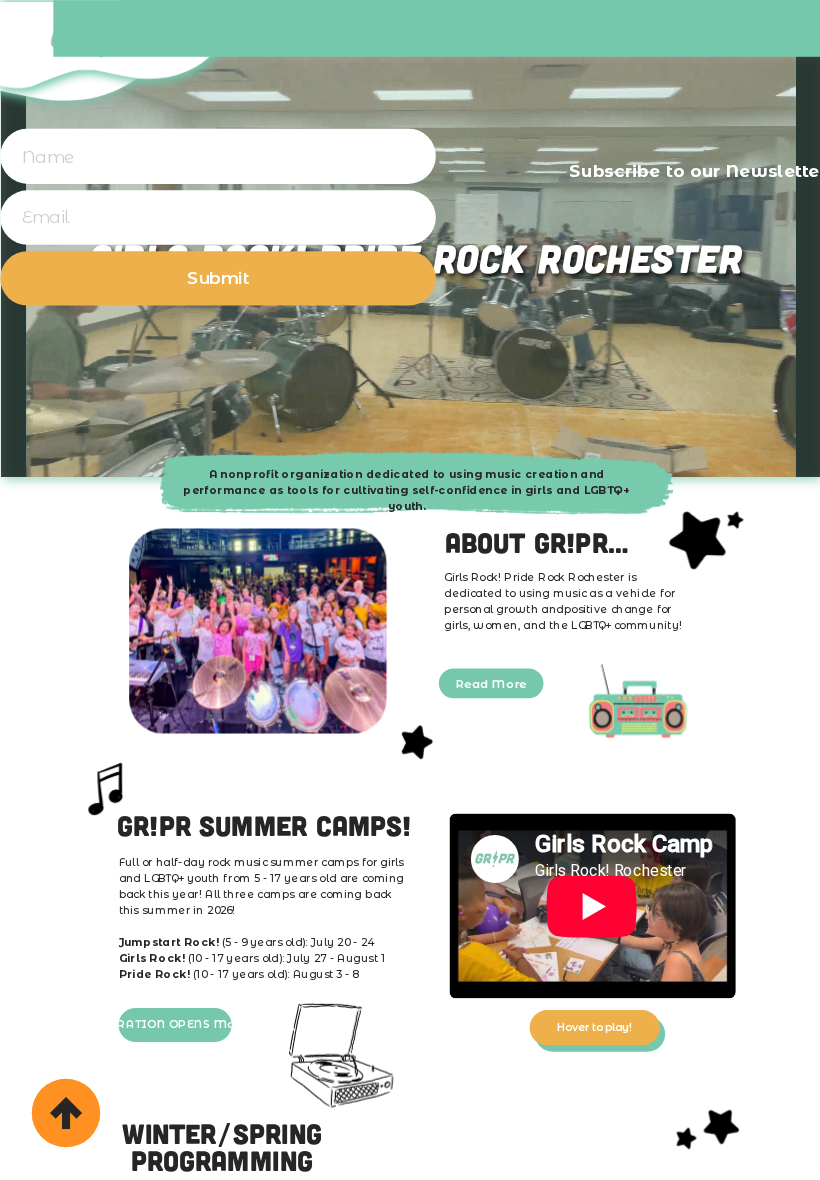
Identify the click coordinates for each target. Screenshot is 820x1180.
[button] (218, 279)
